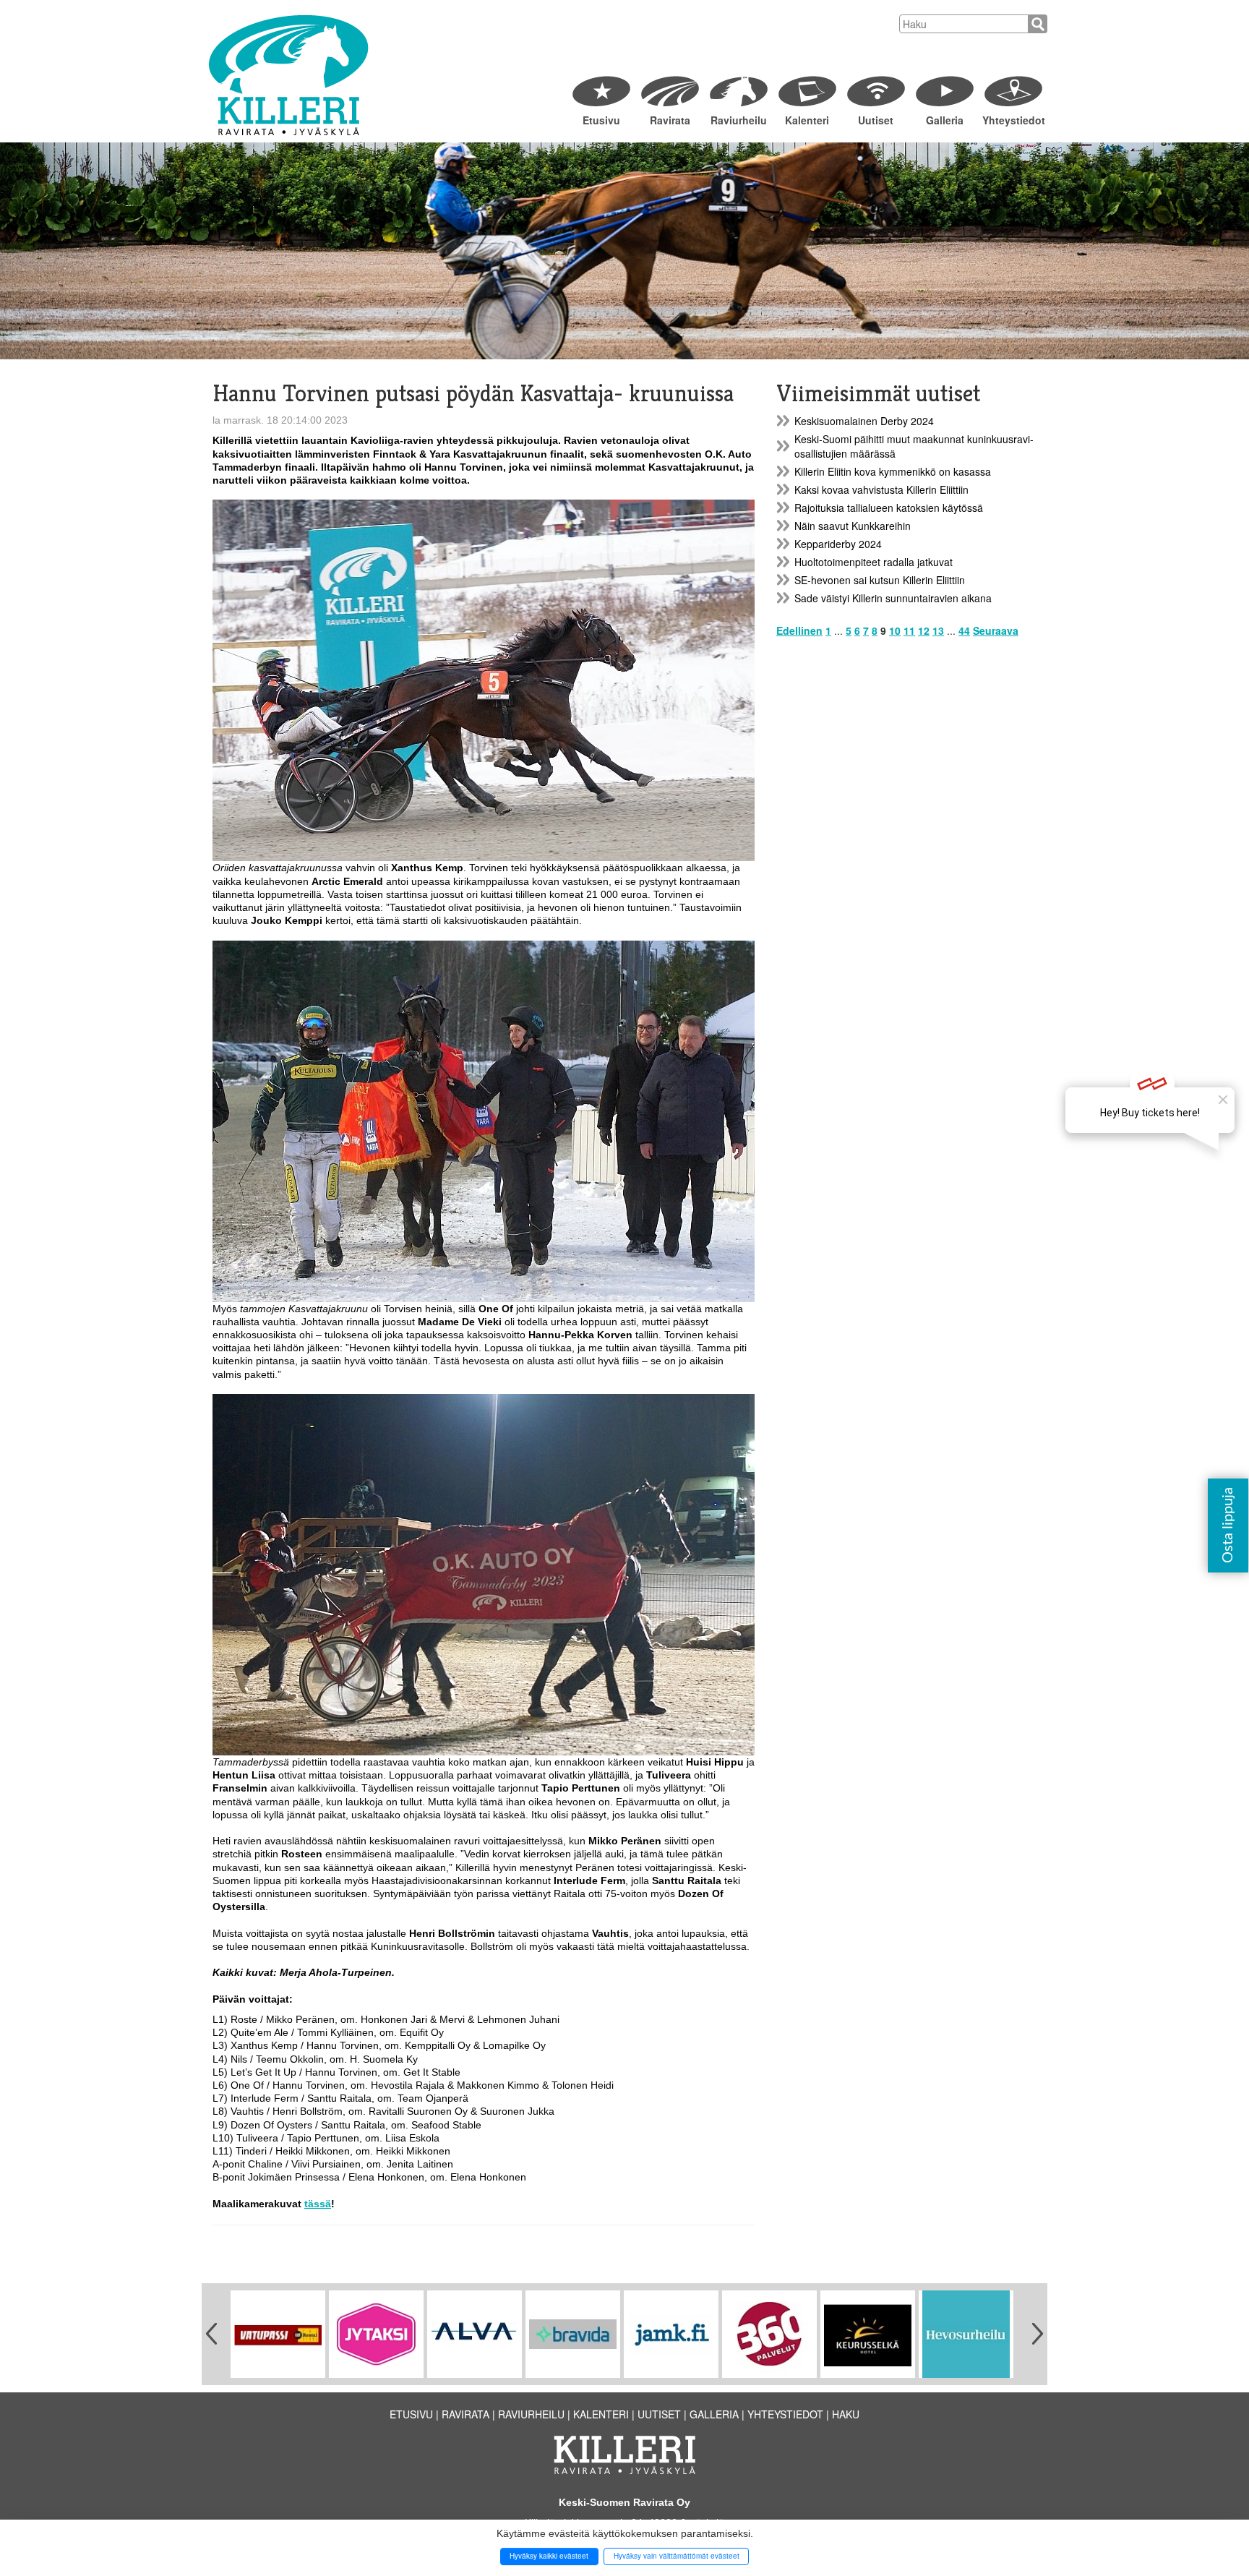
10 (895, 630)
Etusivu (601, 120)
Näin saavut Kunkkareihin (853, 526)
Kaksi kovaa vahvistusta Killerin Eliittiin (881, 489)
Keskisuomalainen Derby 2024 (864, 421)
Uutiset (876, 120)
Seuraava (996, 630)
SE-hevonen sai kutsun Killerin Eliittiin (880, 580)
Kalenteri (807, 120)
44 (964, 630)
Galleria (945, 120)
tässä (318, 2204)
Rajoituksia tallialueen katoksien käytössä (889, 508)
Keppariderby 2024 (838, 544)
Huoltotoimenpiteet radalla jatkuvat (874, 562)
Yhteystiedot (1013, 120)
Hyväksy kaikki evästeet (549, 2556)
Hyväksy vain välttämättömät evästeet (677, 2556)
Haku (846, 2414)
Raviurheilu (739, 120)
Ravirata (670, 120)
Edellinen (799, 630)
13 (938, 630)
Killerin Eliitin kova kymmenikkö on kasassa (893, 471)
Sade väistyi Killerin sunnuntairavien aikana (893, 598)
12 (924, 630)
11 (909, 630)
